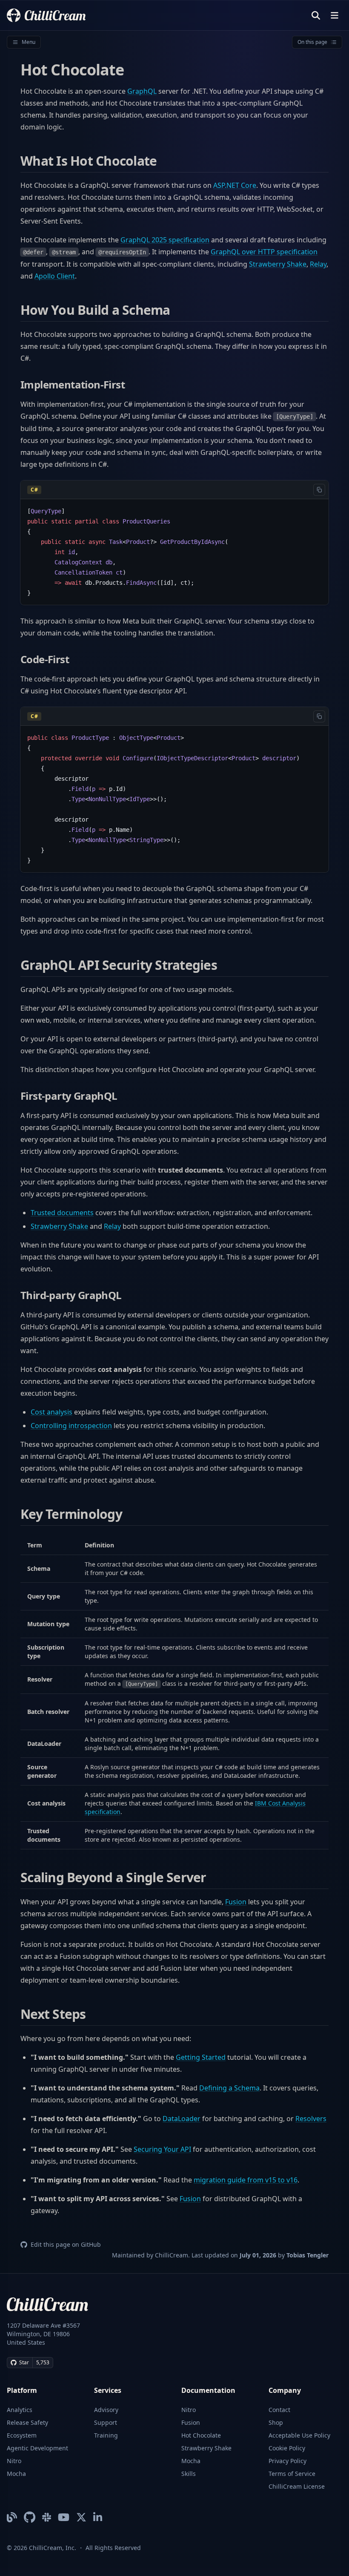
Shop (276, 2422)
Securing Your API (162, 2149)
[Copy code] (319, 490)
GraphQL (142, 91)
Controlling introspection (71, 1426)
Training (106, 2435)
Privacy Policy (287, 2461)
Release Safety (27, 2422)
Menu (29, 42)
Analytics (20, 2410)
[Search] (316, 15)
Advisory (106, 2410)
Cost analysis (51, 1412)
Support (106, 2422)
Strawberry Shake (278, 264)
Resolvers (311, 2119)
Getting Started (201, 2057)
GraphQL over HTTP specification (264, 252)
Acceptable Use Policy (299, 2435)
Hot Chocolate (201, 2435)
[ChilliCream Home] (46, 15)
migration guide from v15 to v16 (246, 2180)
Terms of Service (292, 2474)
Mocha (16, 2474)
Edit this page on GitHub (66, 2244)
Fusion (236, 1902)
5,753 (43, 2362)
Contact (279, 2410)
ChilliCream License (297, 2486)
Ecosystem (22, 2435)
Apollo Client (55, 276)
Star (24, 2362)
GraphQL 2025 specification (165, 240)
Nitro (14, 2461)
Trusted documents (62, 1213)
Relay (318, 264)
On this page (312, 42)
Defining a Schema (229, 2088)
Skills (189, 2474)
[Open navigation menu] (335, 15)
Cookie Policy (287, 2448)
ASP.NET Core (235, 185)
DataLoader (182, 2119)
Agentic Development (37, 2448)
